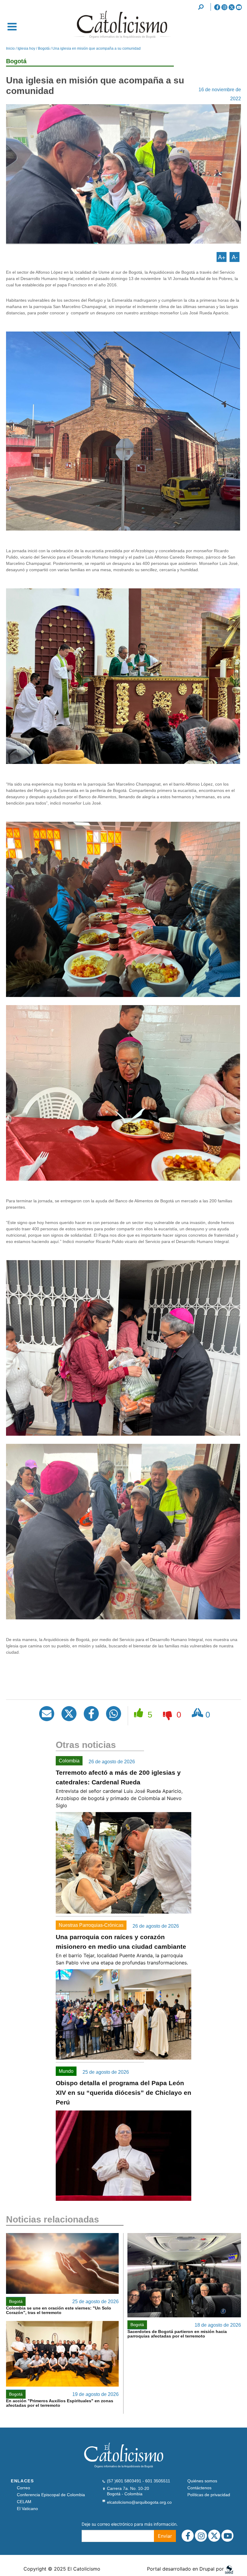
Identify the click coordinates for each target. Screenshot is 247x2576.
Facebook (217, 7)
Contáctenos (199, 2488)
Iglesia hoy (26, 48)
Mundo (66, 2071)
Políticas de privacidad (209, 2495)
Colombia (69, 1761)
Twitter (232, 7)
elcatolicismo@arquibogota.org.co (139, 2502)
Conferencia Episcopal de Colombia (51, 2495)
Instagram (224, 7)
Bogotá (44, 48)
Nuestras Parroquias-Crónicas (91, 1925)
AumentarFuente (222, 257)
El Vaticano (27, 2509)
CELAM (24, 2502)
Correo (23, 2488)
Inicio (10, 48)
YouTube (239, 7)
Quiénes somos (202, 2481)
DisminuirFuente (234, 257)
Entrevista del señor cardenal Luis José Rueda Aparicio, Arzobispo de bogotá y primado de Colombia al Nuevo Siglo (119, 1798)
